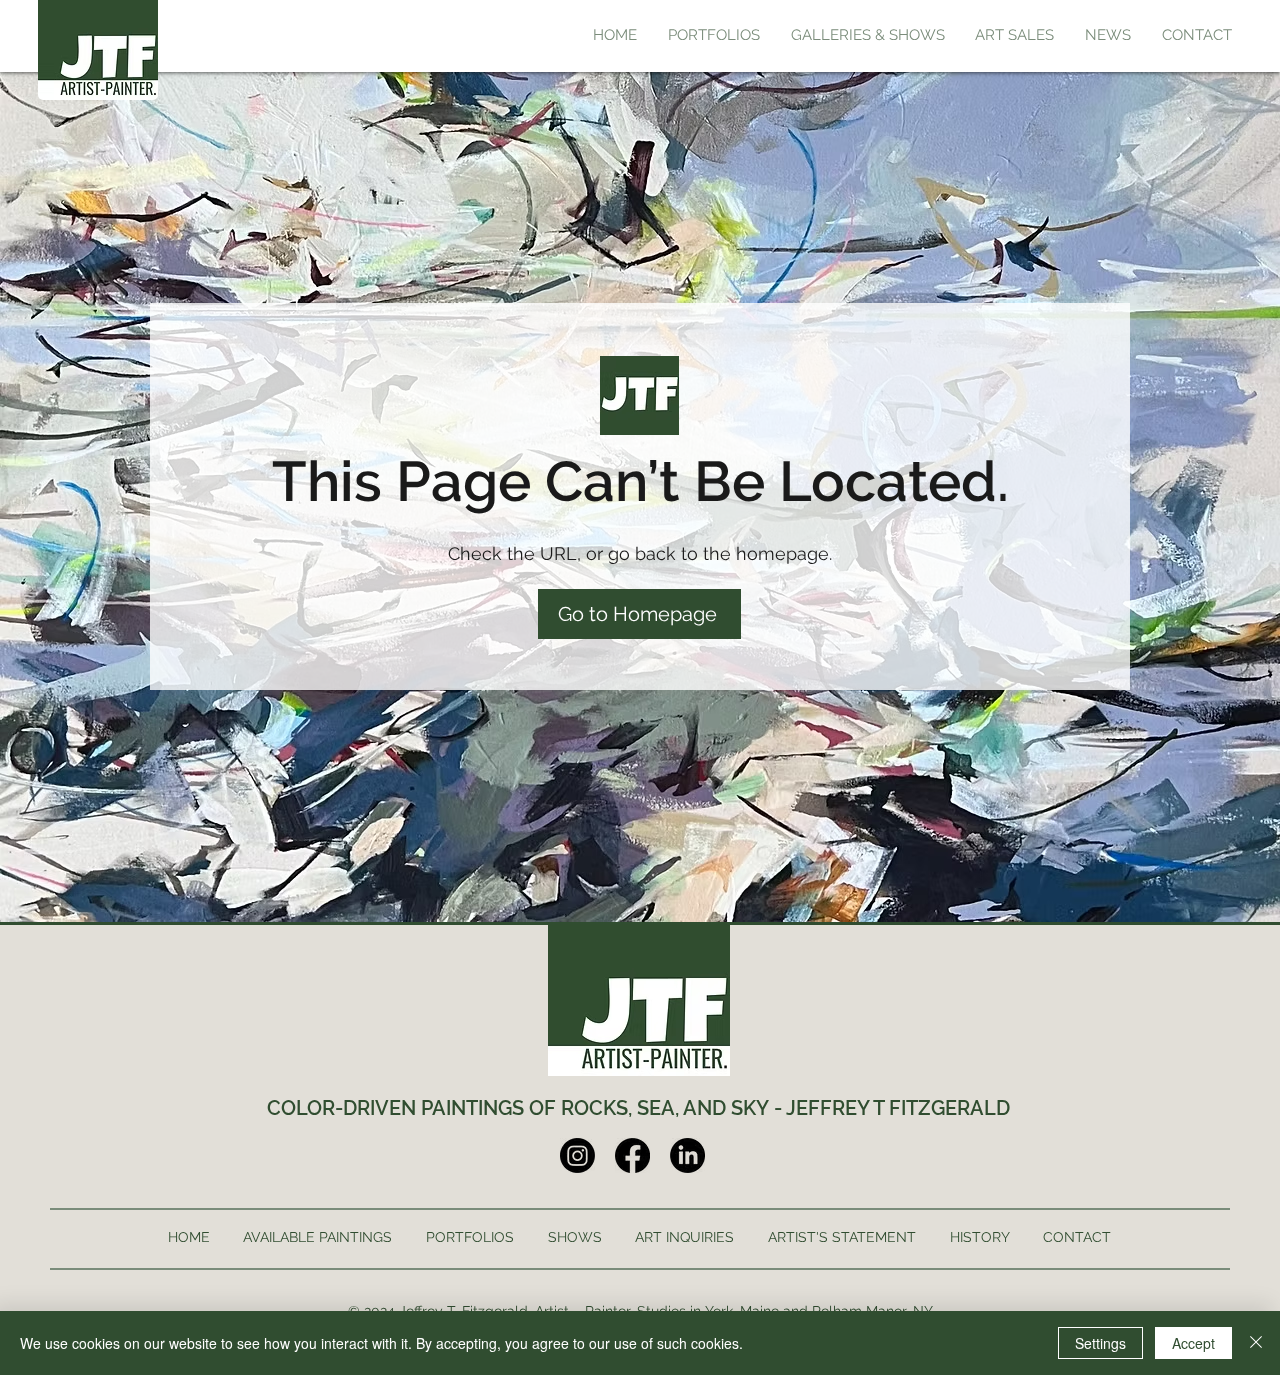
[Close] (1256, 1343)
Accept (1193, 1343)
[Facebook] (632, 1155)
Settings (1100, 1343)
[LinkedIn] (687, 1155)
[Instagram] (577, 1155)
